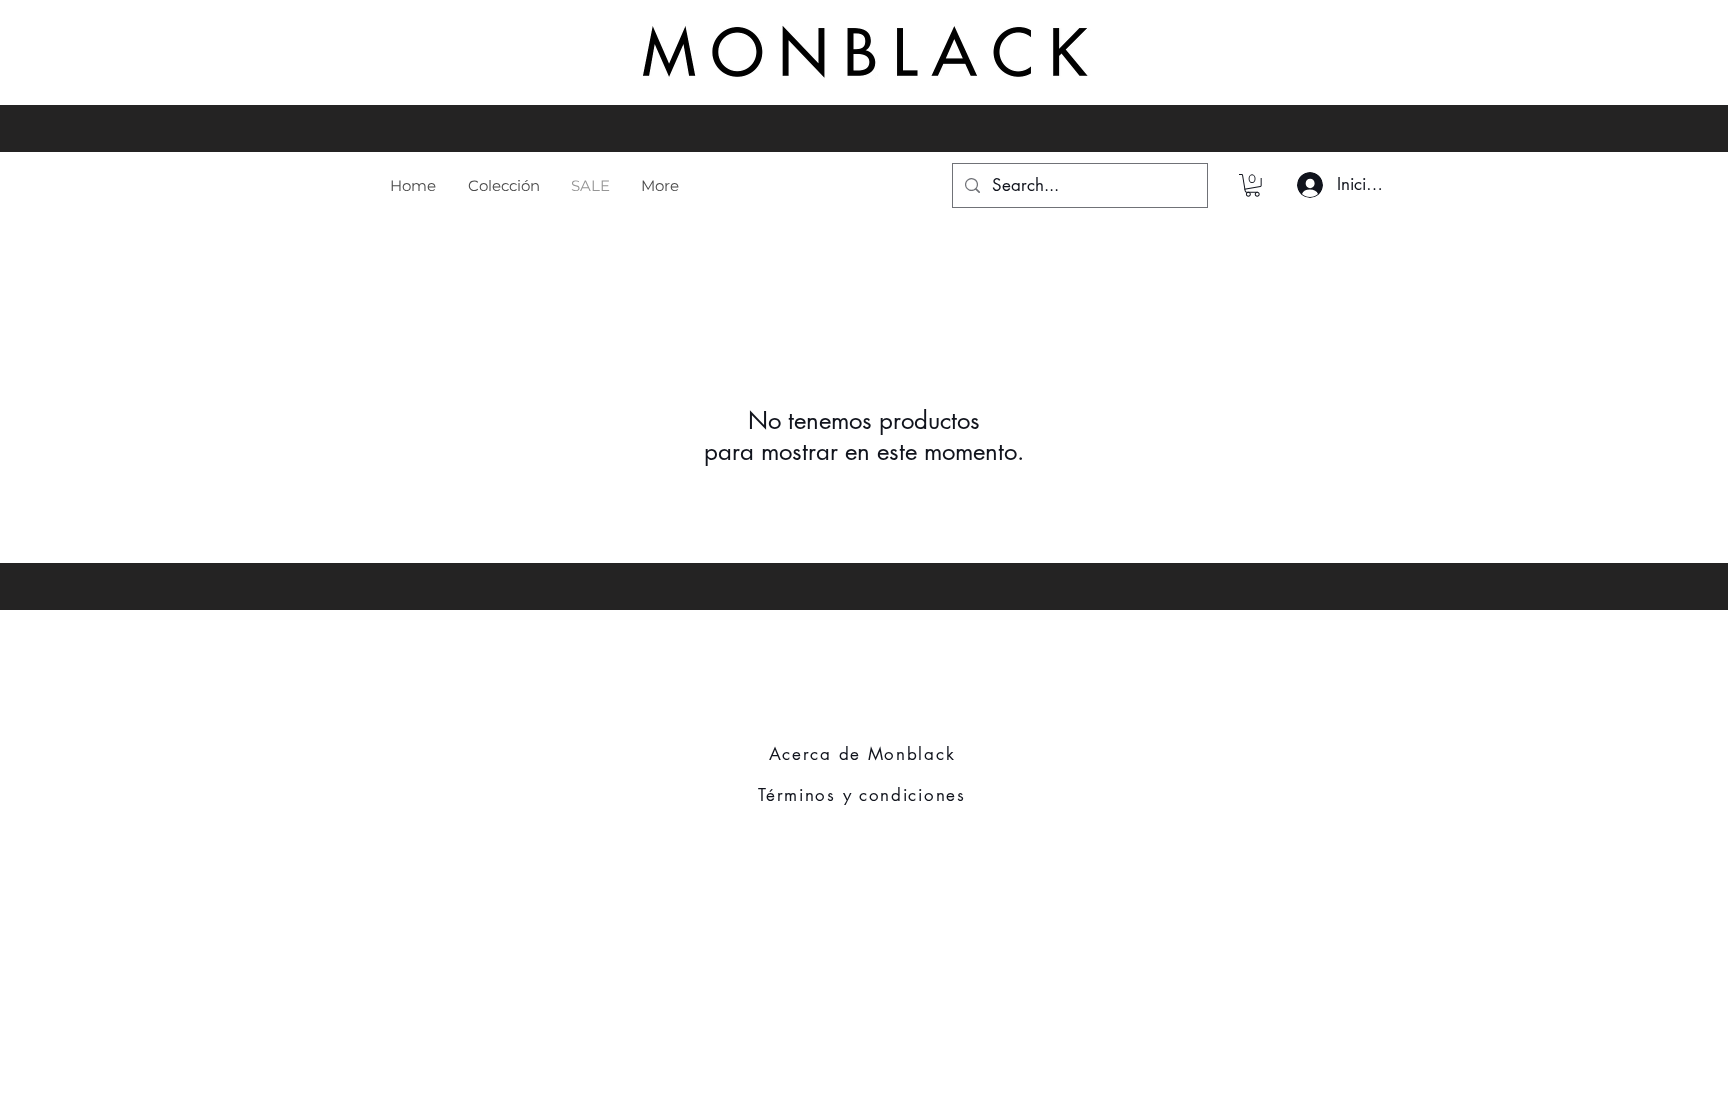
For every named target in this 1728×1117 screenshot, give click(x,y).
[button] (1252, 185)
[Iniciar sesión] (1307, 185)
